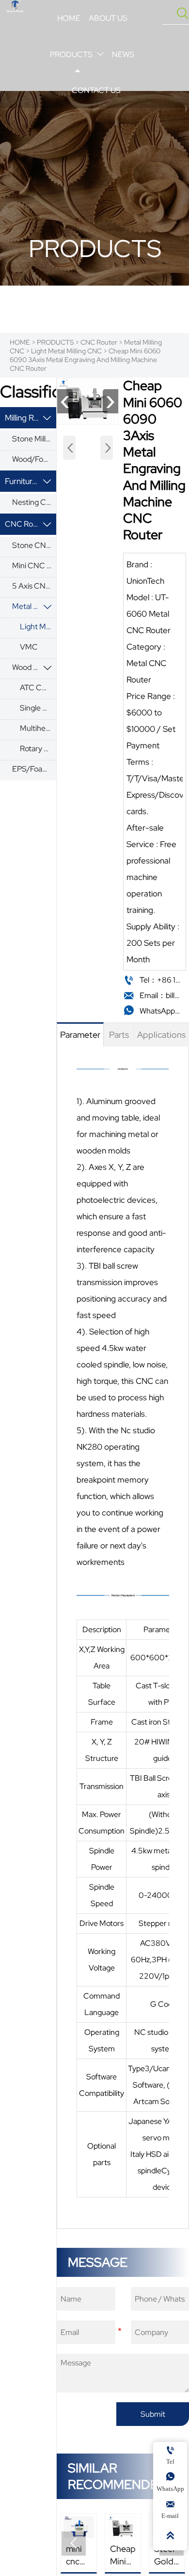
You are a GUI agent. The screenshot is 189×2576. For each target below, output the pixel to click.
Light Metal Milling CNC (66, 351)
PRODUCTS (55, 342)
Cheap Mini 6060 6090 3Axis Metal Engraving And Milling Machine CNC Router (85, 360)
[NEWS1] (15, 6)
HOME (20, 342)
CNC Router (99, 342)
